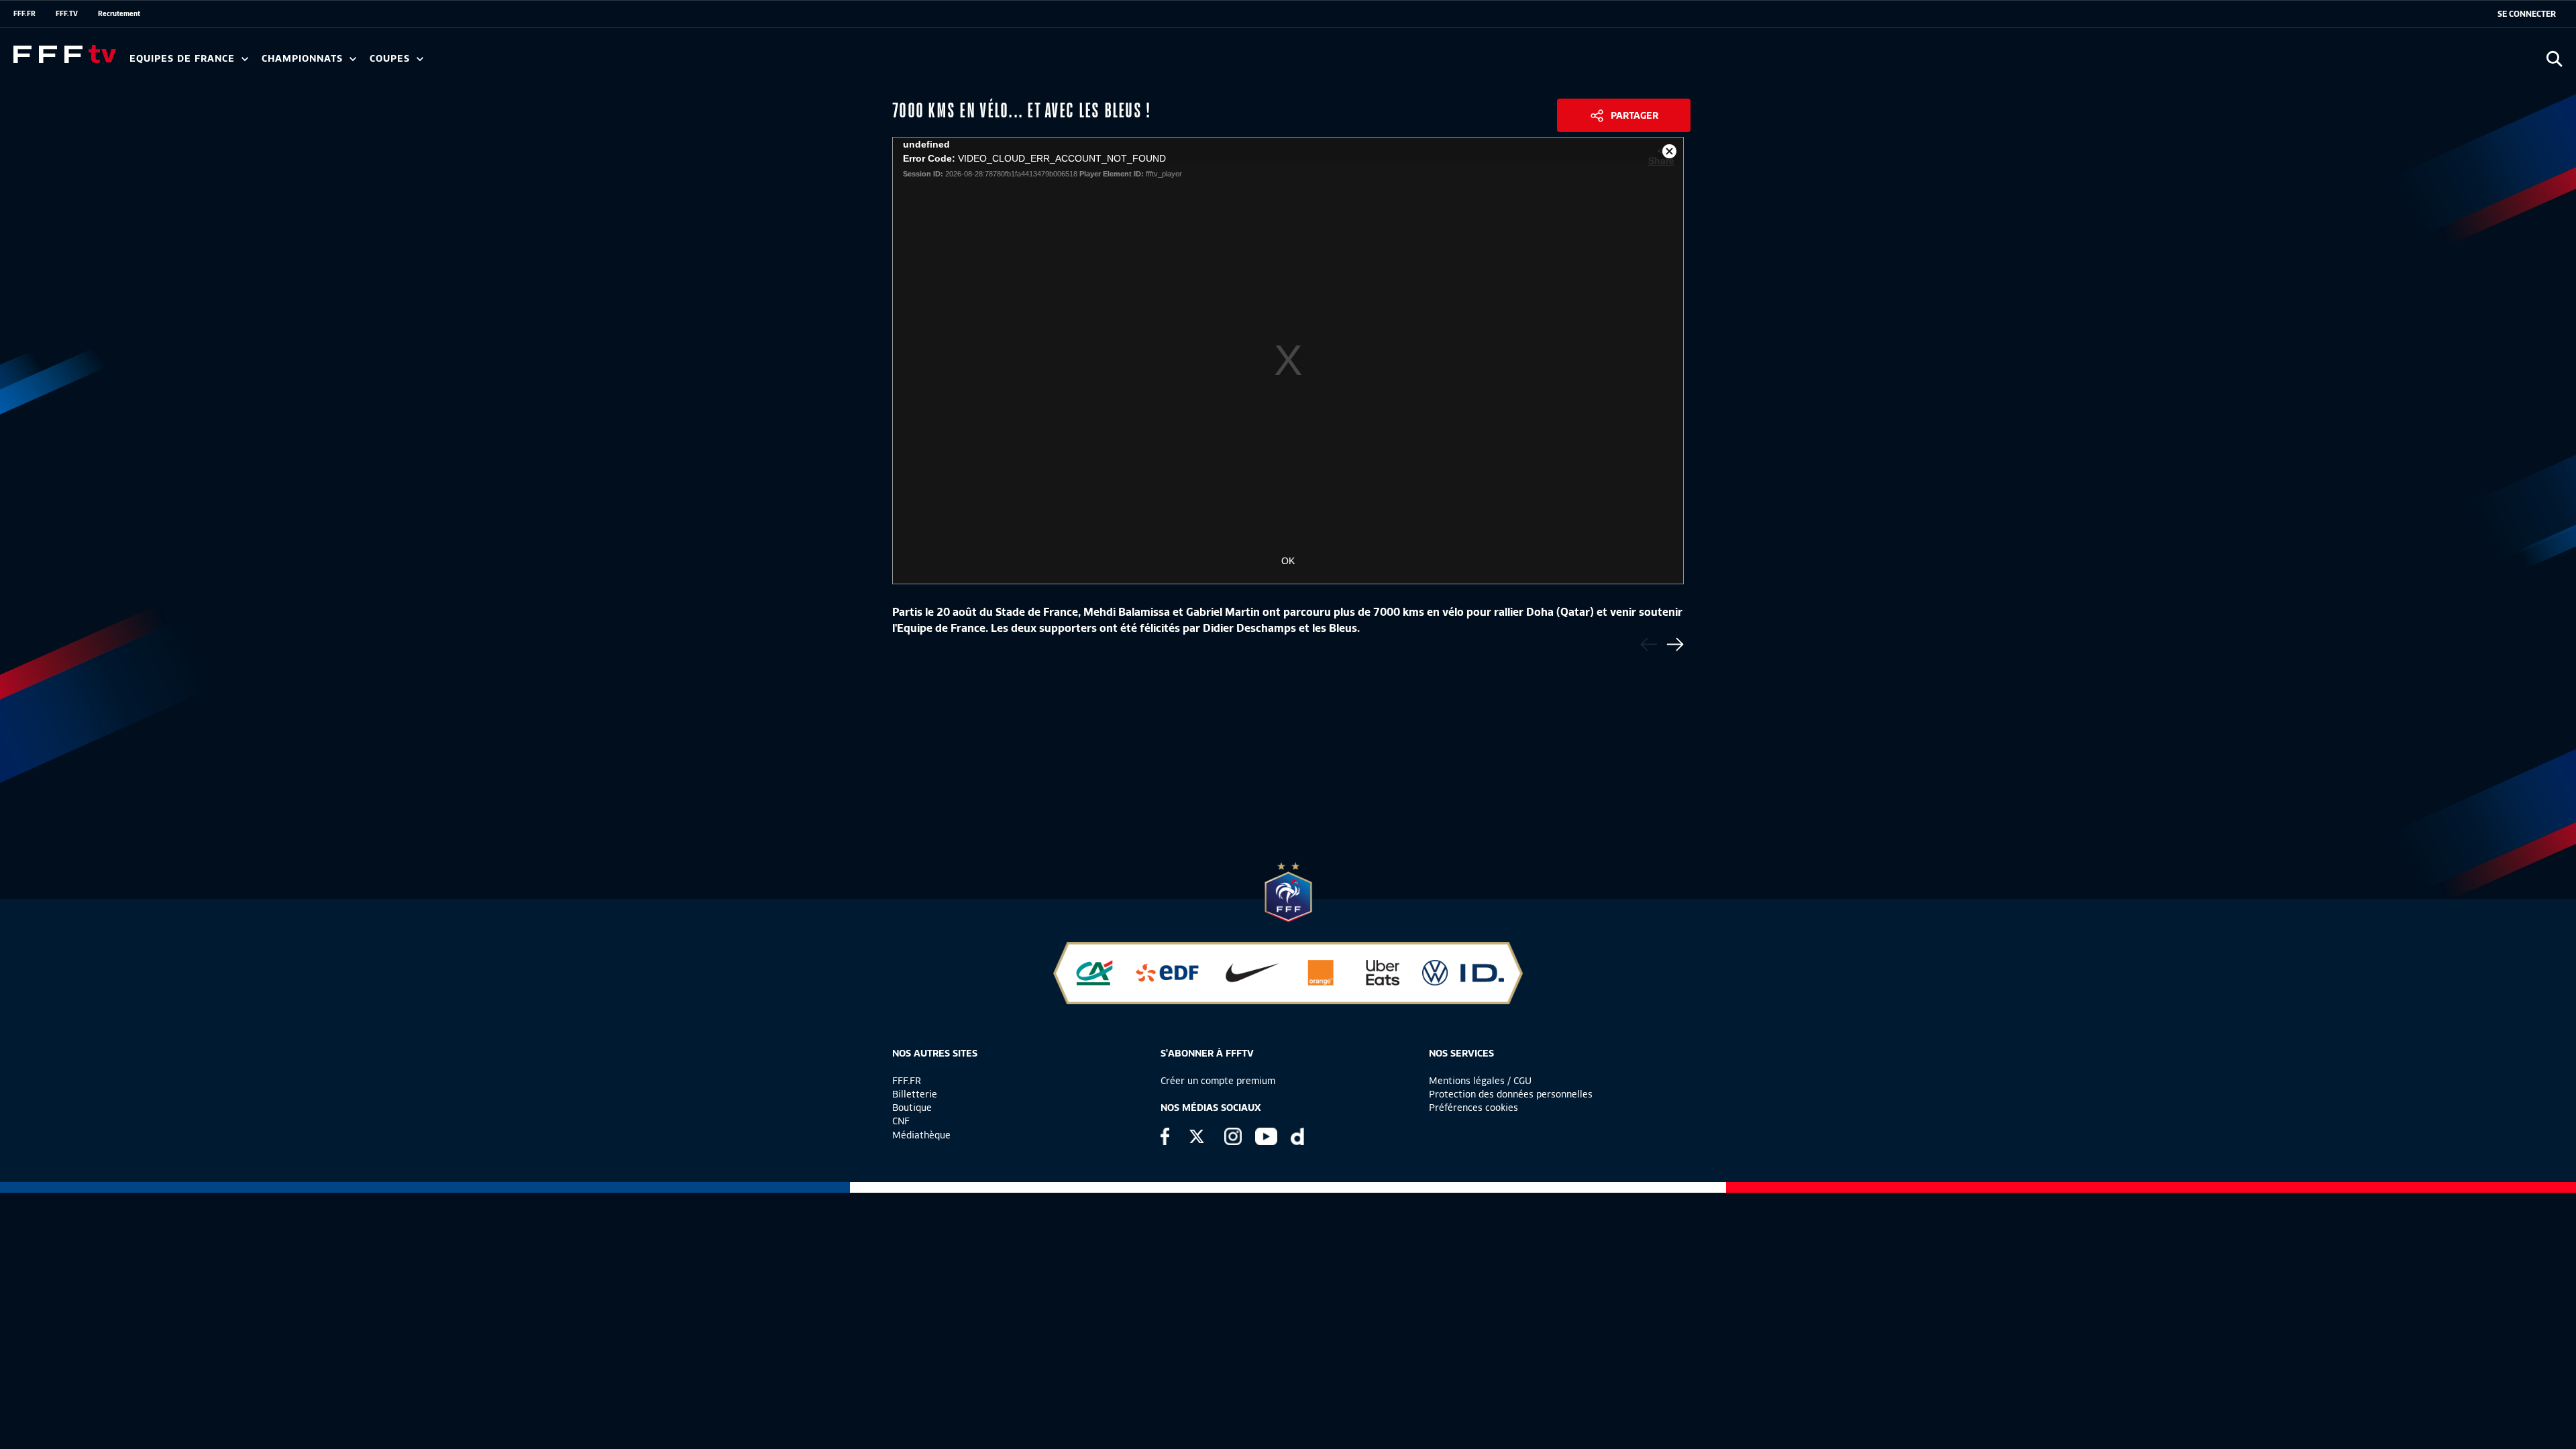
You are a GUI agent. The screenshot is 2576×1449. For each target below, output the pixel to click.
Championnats (304, 59)
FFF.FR (24, 13)
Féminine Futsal (504, 63)
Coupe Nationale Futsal (586, 63)
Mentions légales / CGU (1480, 1081)
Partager (1634, 115)
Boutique (912, 1108)
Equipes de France (184, 59)
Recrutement (119, 13)
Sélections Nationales (628, 63)
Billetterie (915, 1094)
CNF (901, 1121)
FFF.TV (67, 13)
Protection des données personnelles (1511, 1094)
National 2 (645, 63)
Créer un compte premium (1218, 1081)
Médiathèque (921, 1135)
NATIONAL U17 (563, 63)
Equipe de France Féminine (259, 63)
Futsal (425, 63)
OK (1288, 561)
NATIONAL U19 (475, 63)
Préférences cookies (1473, 1108)
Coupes (391, 59)
